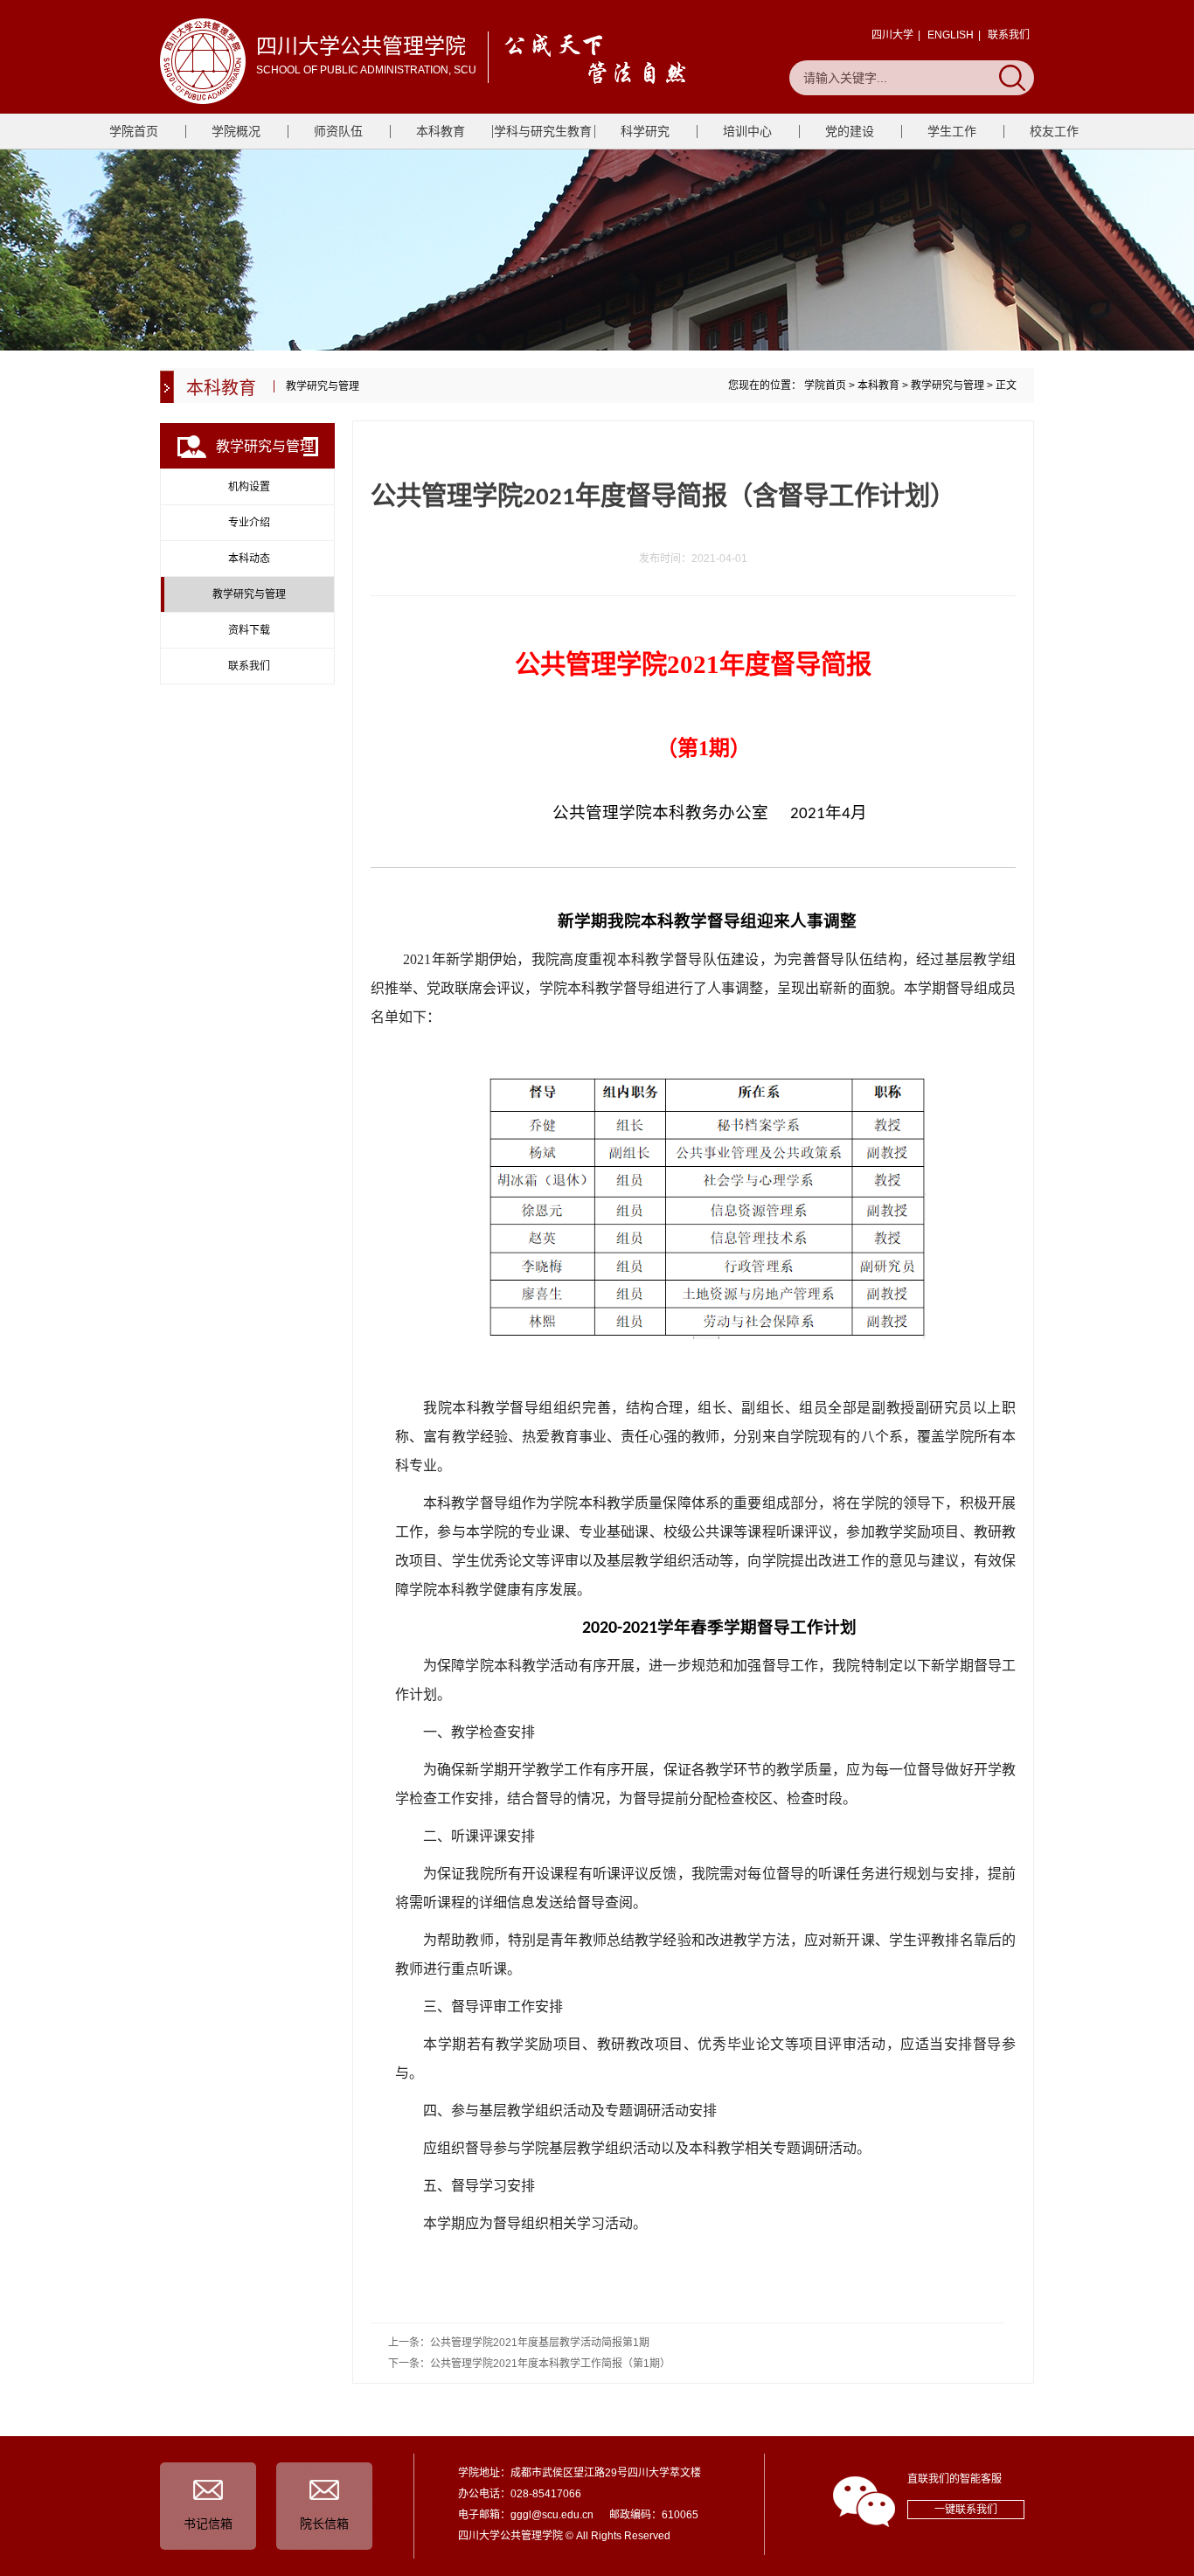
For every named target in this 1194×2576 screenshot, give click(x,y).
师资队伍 (338, 131)
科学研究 (645, 131)
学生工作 (952, 131)
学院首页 (134, 131)
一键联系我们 (966, 2510)
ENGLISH (951, 35)
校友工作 (1054, 131)
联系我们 (1009, 35)
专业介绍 (249, 523)
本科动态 (249, 559)
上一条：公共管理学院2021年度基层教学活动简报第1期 (519, 2343)
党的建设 (850, 131)
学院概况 (236, 131)
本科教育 (441, 131)
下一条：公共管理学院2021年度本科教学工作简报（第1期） (529, 2364)
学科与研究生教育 (543, 131)
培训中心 (747, 131)
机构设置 (249, 487)
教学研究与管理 (948, 385)
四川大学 (892, 35)
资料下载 (249, 630)
